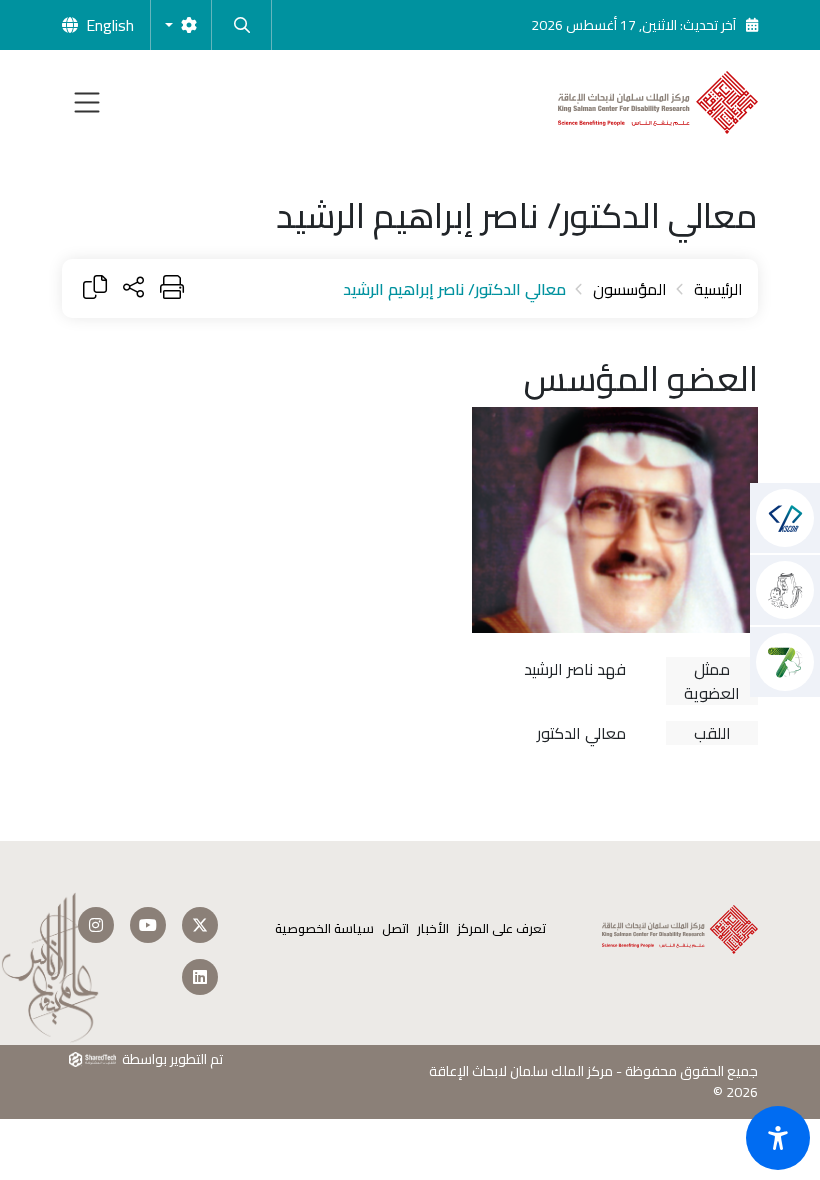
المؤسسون (630, 289)
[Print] (172, 288)
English (110, 25)
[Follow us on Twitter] (200, 925)
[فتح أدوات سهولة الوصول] (778, 1138)
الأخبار (433, 928)
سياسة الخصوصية (324, 928)
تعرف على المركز (501, 928)
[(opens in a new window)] (785, 518)
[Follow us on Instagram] (96, 925)
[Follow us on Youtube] (148, 925)
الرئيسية (718, 289)
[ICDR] (785, 662)
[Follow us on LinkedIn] (200, 977)
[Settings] (181, 25)
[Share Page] (133, 288)
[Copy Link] (95, 288)
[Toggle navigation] (87, 102)
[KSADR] (785, 590)
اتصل (395, 928)
